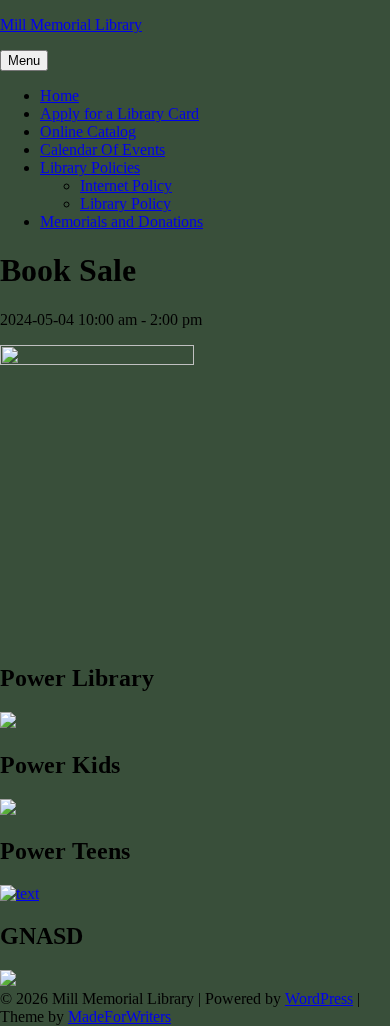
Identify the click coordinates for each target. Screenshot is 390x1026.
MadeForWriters (119, 1016)
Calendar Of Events (102, 149)
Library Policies (90, 167)
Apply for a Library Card (119, 113)
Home (59, 95)
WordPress (319, 998)
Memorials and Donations (121, 221)
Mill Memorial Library (71, 24)
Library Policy (125, 203)
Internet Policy (126, 185)
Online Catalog (88, 131)
